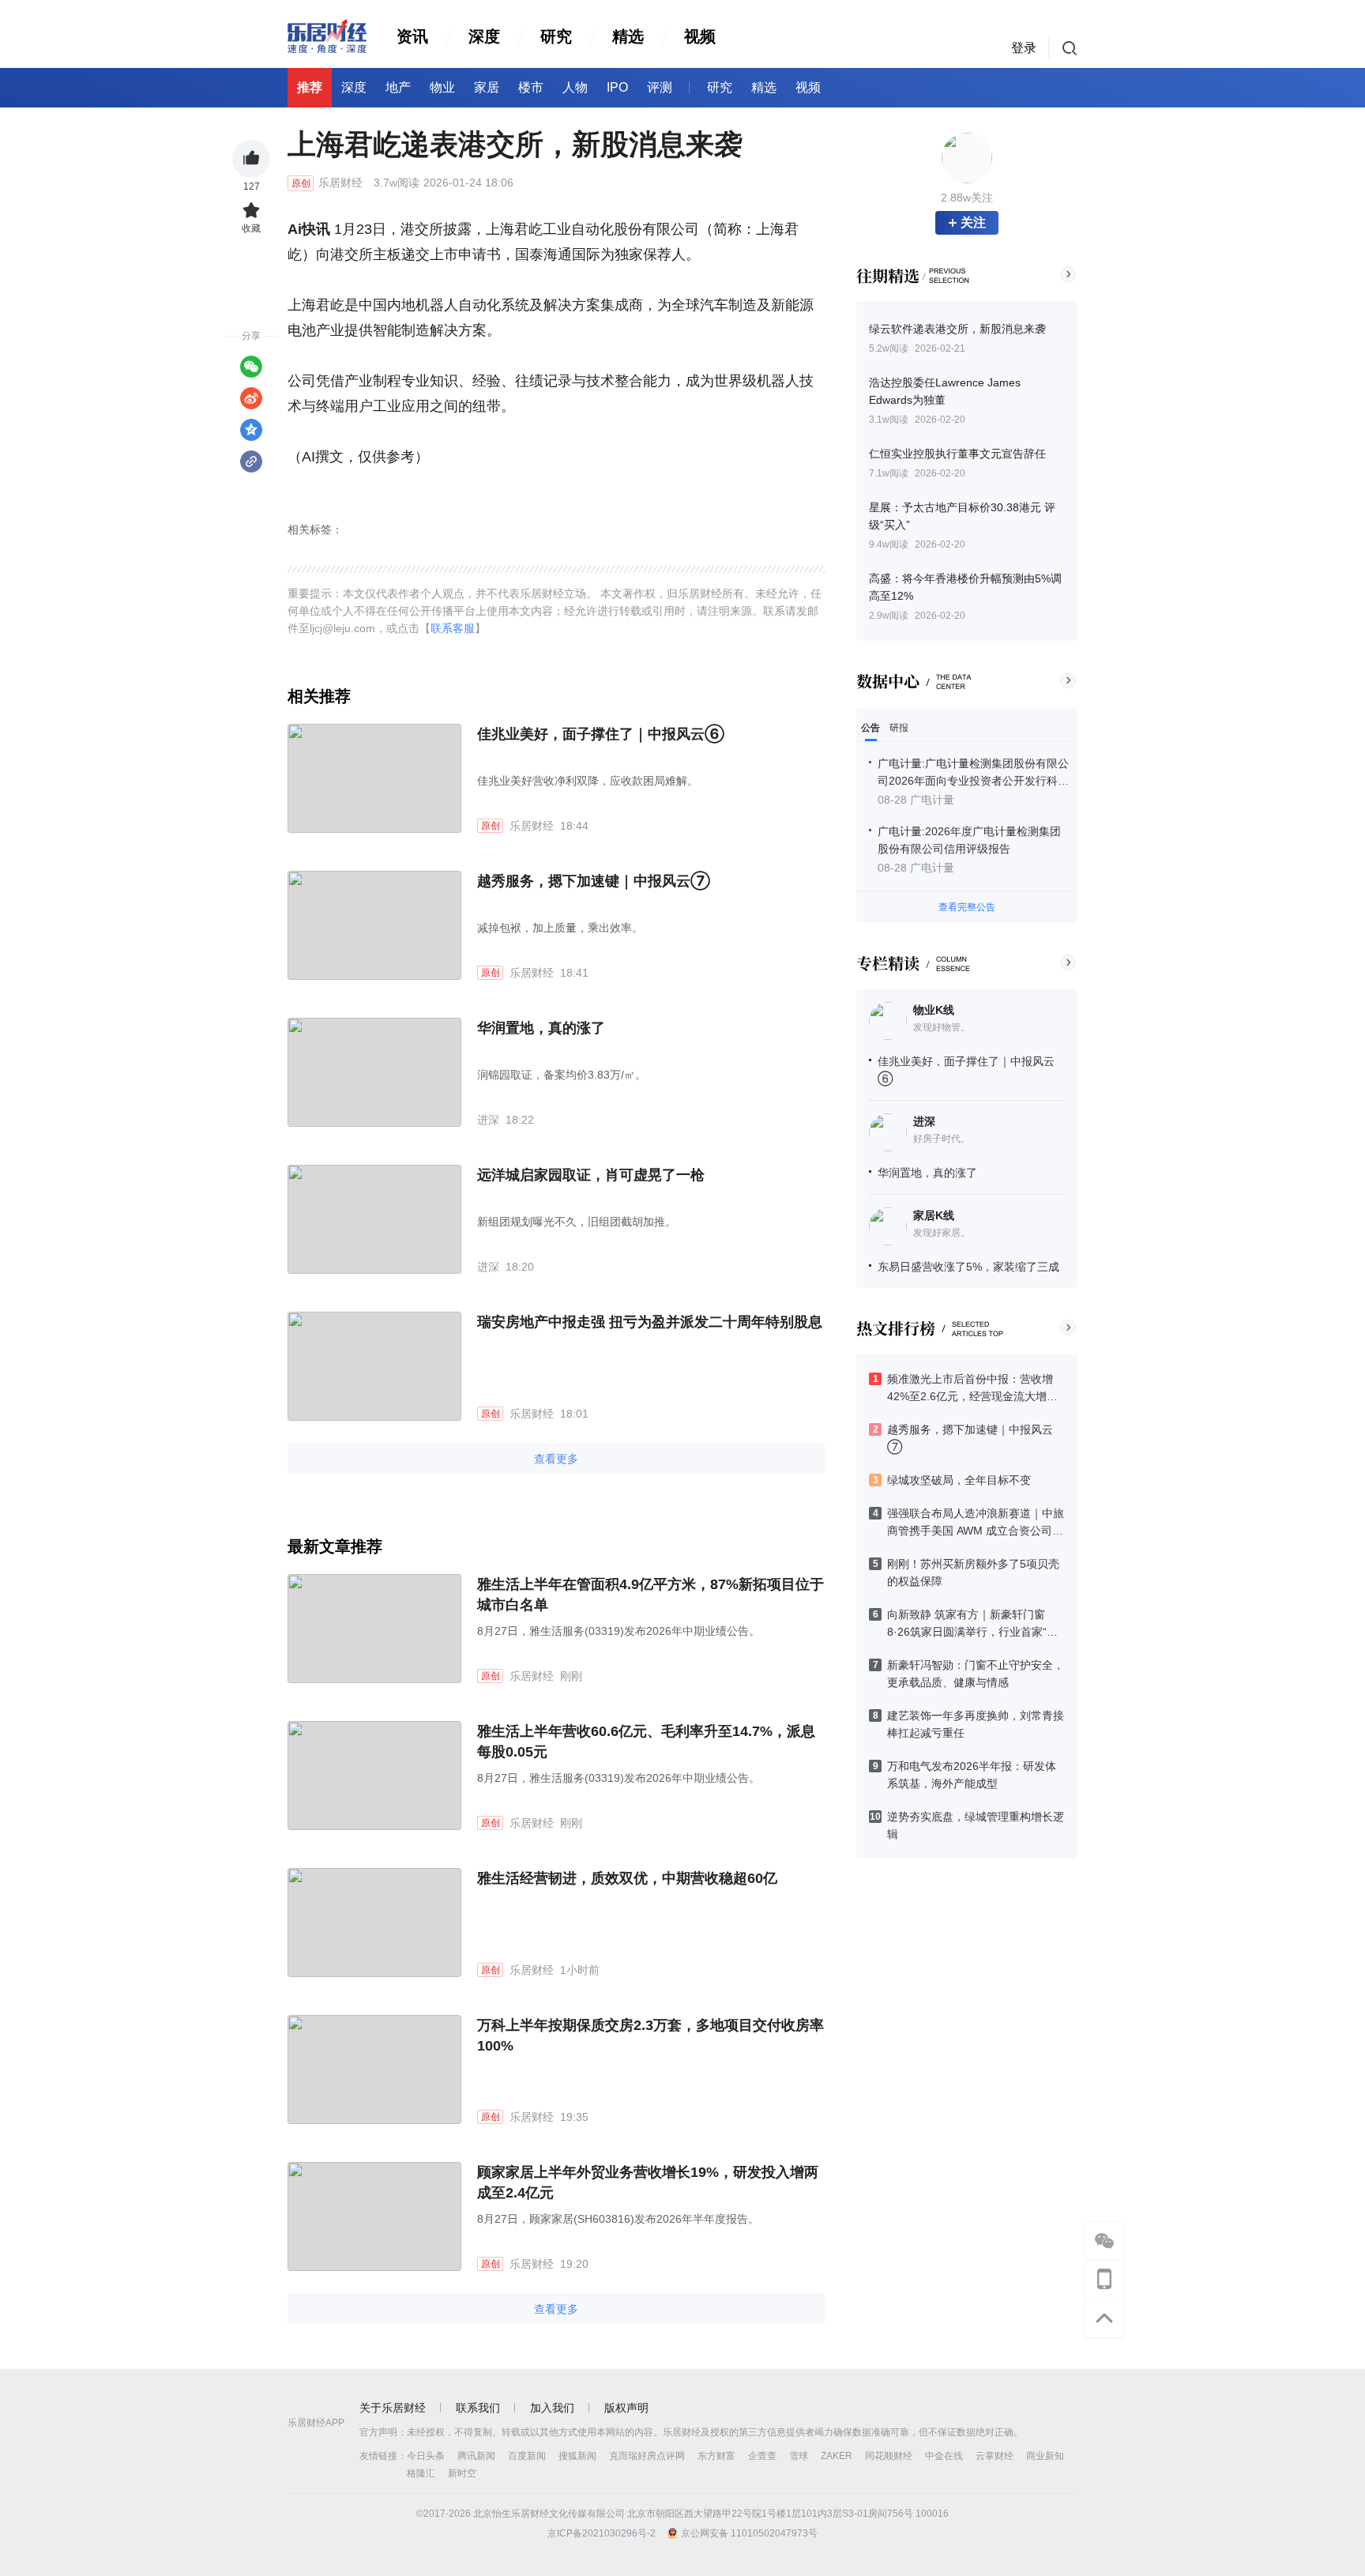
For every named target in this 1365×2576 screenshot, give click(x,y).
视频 (700, 36)
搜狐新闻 (577, 2456)
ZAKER (837, 2456)
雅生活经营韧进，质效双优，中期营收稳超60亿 (627, 1878)
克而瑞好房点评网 (647, 2456)
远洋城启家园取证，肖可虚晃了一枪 (591, 1175)
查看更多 (556, 1459)
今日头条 (426, 2456)
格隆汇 (421, 2473)
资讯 (412, 36)
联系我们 (478, 2408)
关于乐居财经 (393, 2408)
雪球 (799, 2456)
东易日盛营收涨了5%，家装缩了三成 (968, 1267)
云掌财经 (995, 2456)
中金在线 (944, 2456)
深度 (484, 36)
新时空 (462, 2473)
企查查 (762, 2456)
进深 (924, 1121)
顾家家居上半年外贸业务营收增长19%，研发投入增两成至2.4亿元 (648, 2182)
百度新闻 (527, 2456)
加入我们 (552, 2408)
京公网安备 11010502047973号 (749, 2533)
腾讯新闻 (476, 2456)
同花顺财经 (889, 2456)
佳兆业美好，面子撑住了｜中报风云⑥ (601, 734)
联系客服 (453, 628)
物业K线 (934, 1010)
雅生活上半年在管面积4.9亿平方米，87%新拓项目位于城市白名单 (651, 1595)
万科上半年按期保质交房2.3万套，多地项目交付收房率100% (651, 2036)
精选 (628, 36)
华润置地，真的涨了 (927, 1173)
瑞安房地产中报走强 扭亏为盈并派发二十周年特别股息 (650, 1322)
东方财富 (716, 2456)
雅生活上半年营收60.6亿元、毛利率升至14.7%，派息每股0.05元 (646, 1742)
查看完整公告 (967, 907)
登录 (1024, 48)
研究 (556, 36)
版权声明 (626, 2408)
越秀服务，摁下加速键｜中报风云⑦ (594, 881)
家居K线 (934, 1215)
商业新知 (1045, 2456)
